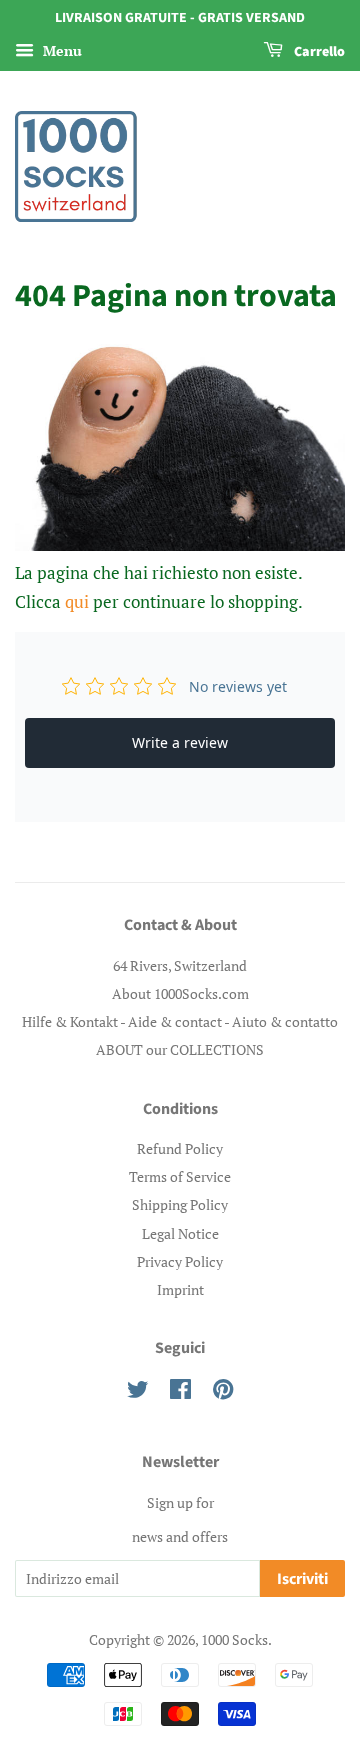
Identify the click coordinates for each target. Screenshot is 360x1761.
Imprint (180, 1289)
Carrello (318, 52)
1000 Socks (234, 1639)
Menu (60, 50)
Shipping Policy (180, 1204)
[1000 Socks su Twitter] (138, 1392)
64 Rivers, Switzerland (180, 965)
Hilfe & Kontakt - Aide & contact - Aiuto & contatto (180, 1021)
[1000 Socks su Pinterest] (223, 1392)
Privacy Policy (180, 1261)
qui (77, 601)
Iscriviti (302, 1579)
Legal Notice (180, 1233)
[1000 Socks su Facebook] (180, 1392)
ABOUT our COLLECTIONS (180, 1049)
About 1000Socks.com (180, 993)
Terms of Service (180, 1176)
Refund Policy (180, 1148)
